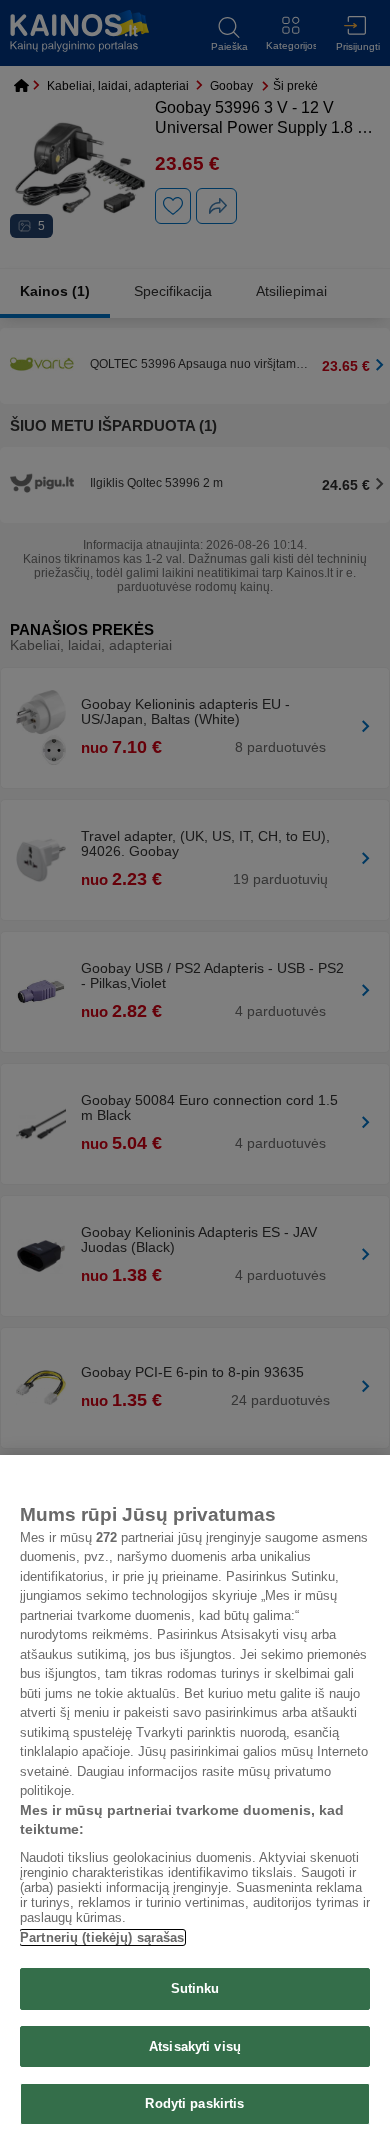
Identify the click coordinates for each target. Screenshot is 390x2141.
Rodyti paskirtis (194, 2103)
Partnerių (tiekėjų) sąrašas (102, 1937)
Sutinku (195, 1988)
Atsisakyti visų (195, 2046)
